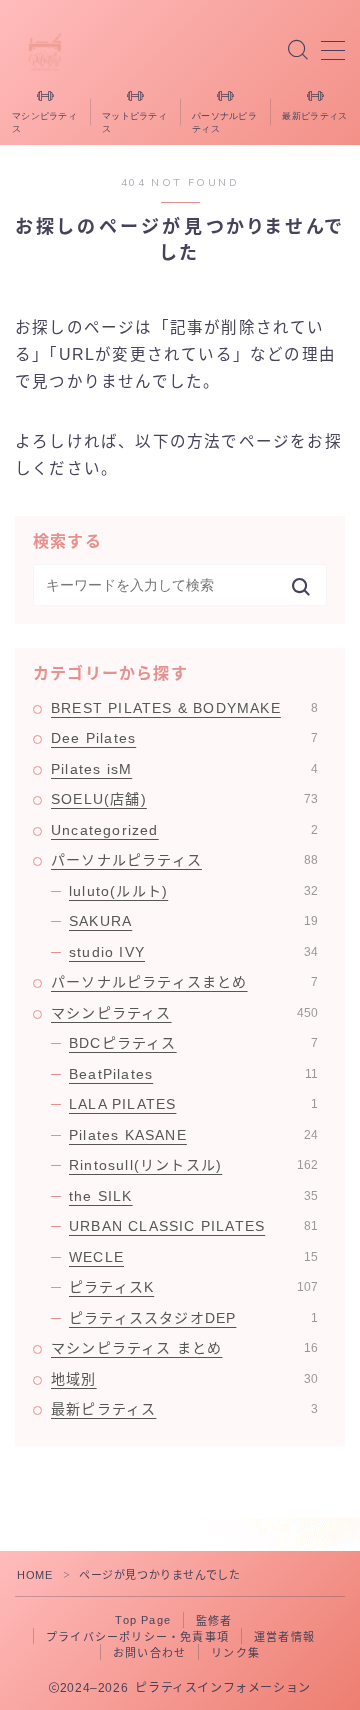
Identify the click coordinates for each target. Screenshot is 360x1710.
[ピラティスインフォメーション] (45, 51)
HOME (34, 1575)
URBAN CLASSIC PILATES (193, 1226)
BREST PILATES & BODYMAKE (184, 708)
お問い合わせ (149, 1653)
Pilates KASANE (193, 1135)
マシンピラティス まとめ (184, 1348)
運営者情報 (284, 1637)
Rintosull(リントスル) (193, 1165)
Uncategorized (184, 830)
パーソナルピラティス (184, 860)
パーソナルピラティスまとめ (184, 982)
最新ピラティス (184, 1409)
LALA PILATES (193, 1104)
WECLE (193, 1257)
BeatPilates (193, 1074)
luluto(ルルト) (193, 891)
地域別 (184, 1379)
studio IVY (193, 952)
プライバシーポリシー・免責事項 (137, 1637)
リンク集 (235, 1653)
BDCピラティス (193, 1043)
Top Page (143, 1620)
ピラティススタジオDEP (193, 1318)
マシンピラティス (184, 1013)
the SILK (193, 1196)
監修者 (214, 1621)
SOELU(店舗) (184, 799)
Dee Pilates (184, 738)
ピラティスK (193, 1287)
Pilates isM (184, 769)
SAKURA (193, 921)
